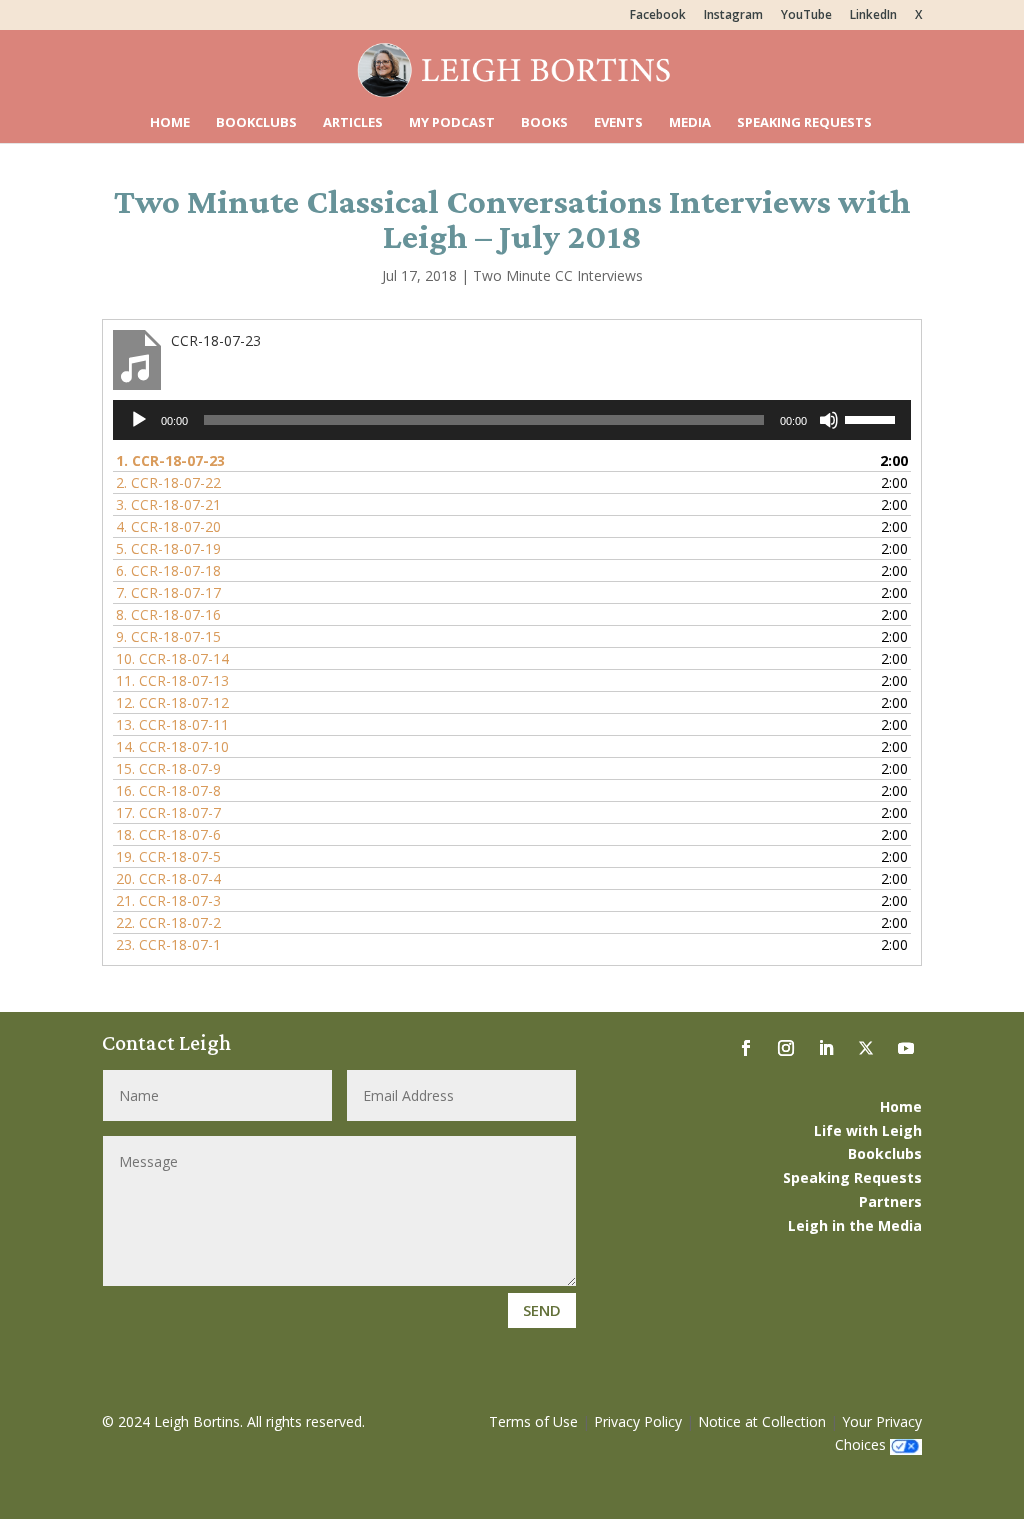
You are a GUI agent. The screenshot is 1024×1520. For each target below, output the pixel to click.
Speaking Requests (804, 123)
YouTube (806, 16)
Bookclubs (256, 123)
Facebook (658, 16)
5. (168, 548)
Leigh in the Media (855, 1225)
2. (168, 482)
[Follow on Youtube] (906, 1048)
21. (168, 900)
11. (172, 680)
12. (172, 702)
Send (542, 1310)
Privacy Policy (638, 1421)
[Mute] (829, 420)
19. (168, 856)
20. (168, 878)
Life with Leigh (868, 1130)
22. (168, 922)
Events (618, 123)
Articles (353, 123)
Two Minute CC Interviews (558, 275)
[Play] (139, 420)
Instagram (733, 16)
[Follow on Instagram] (786, 1048)
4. (168, 526)
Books (544, 123)
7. (168, 592)
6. (168, 570)
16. (168, 790)
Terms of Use (533, 1421)
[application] (511, 420)
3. (168, 504)
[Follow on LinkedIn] (826, 1048)
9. (168, 636)
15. (168, 768)
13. (172, 724)
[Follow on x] (866, 1048)
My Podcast (452, 123)
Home (170, 123)
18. (168, 834)
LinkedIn (873, 16)
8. (168, 614)
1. (170, 460)
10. (172, 658)
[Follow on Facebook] (746, 1048)
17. (168, 812)
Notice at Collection (762, 1421)
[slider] (873, 418)
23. (168, 944)
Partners (890, 1201)
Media (690, 123)
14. (172, 746)
